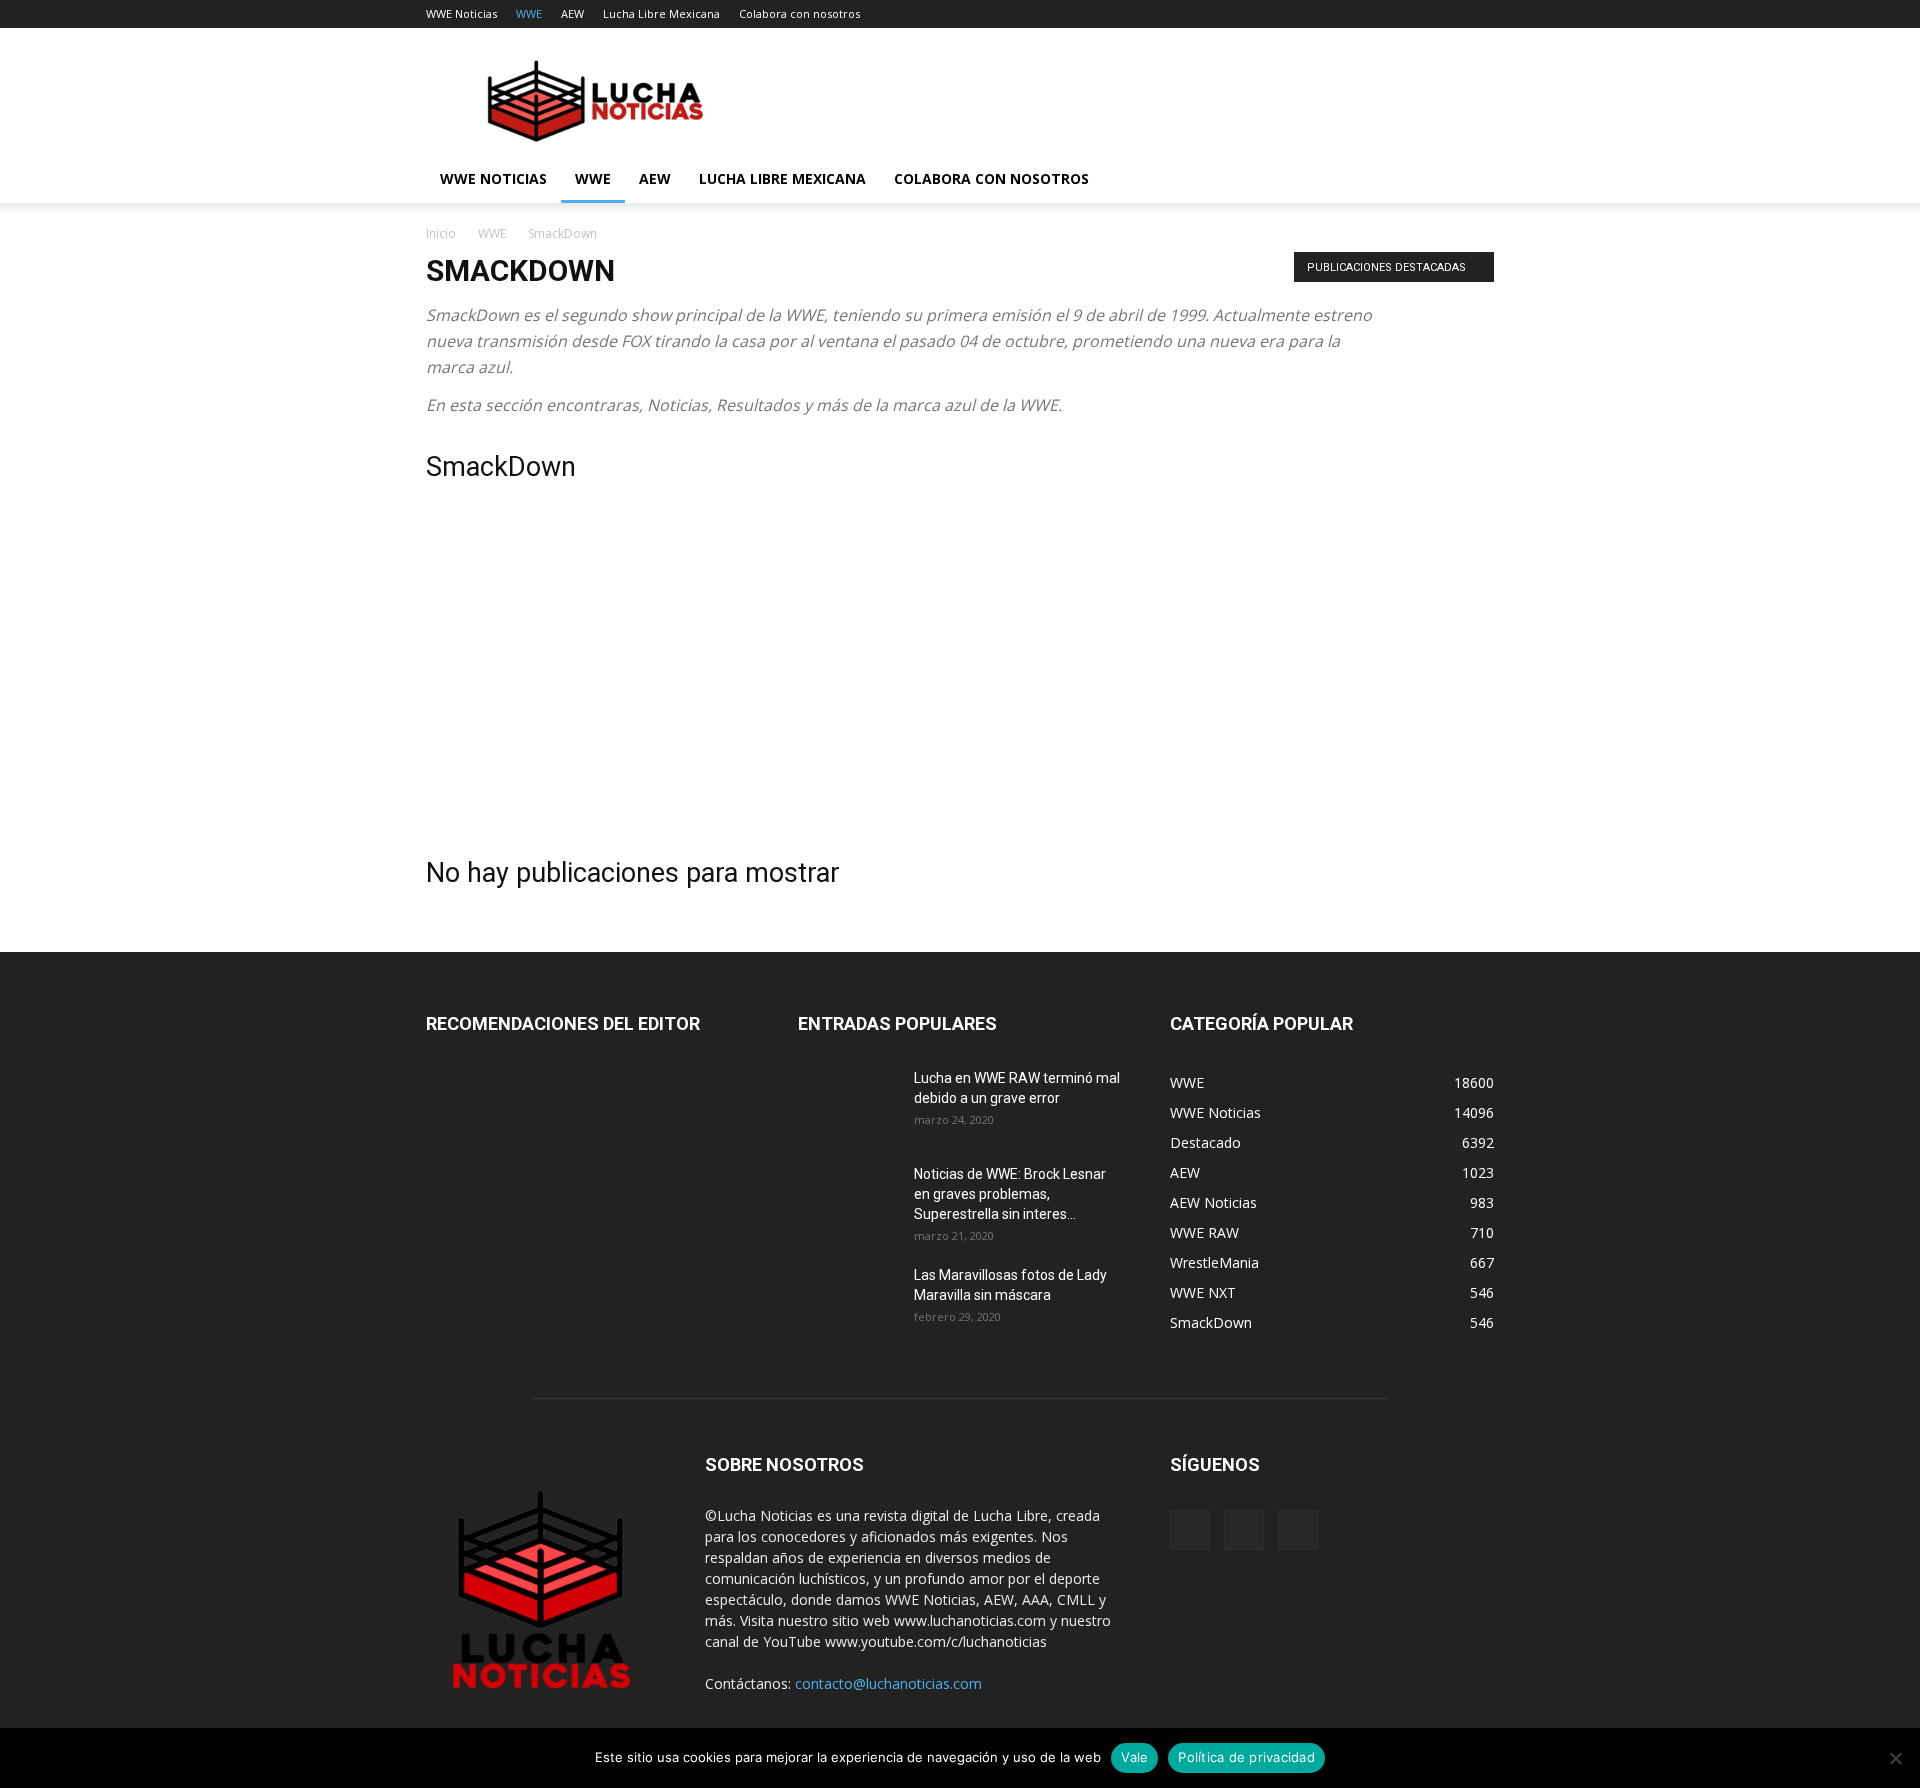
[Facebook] (1190, 1530)
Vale (1134, 1757)
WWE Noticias (461, 13)
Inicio (441, 233)
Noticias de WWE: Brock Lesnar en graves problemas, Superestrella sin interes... (1010, 1194)
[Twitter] (1298, 1530)
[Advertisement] (960, 674)
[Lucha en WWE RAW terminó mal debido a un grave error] (848, 1103)
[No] (1895, 1758)
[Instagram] (1244, 1530)
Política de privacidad (1246, 1757)
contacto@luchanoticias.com (888, 1683)
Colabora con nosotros (799, 13)
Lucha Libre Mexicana (661, 13)
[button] (1470, 180)
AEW (572, 13)
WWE (529, 13)
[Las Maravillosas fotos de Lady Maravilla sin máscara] (848, 1300)
